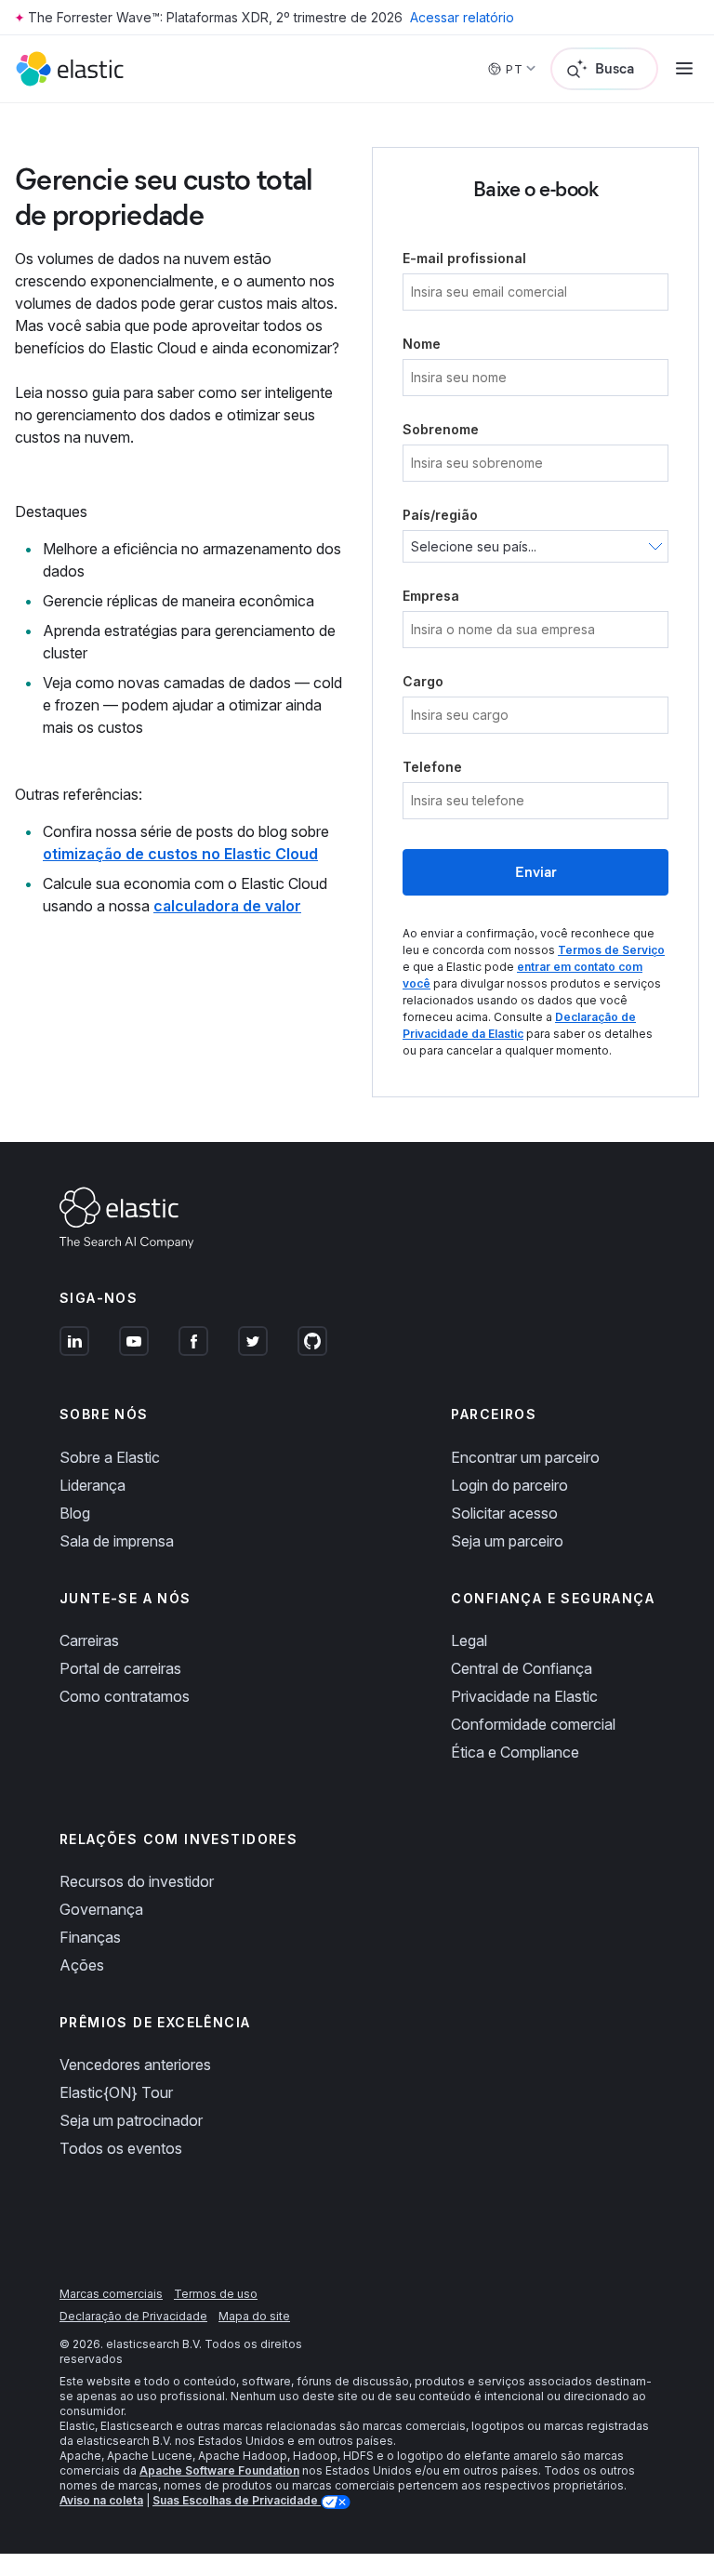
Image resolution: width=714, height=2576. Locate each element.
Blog (75, 1513)
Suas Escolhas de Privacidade (237, 2500)
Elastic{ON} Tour (116, 2092)
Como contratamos (125, 1696)
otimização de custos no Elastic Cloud (180, 854)
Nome (422, 344)
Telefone (432, 767)
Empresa (431, 596)
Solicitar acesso (504, 1513)
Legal (469, 1640)
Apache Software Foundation (219, 2470)
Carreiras (89, 1640)
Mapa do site (254, 2316)
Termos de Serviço (611, 950)
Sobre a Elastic (110, 1457)
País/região (440, 515)
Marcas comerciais (111, 2294)
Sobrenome (441, 429)
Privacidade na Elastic (524, 1696)
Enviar (536, 872)
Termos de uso (216, 2294)
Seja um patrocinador (131, 2120)
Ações (82, 1965)
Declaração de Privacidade (133, 2316)
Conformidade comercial (533, 1724)
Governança (101, 1909)
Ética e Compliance (515, 1752)
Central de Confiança (522, 1668)
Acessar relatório (462, 17)
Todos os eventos (121, 2148)
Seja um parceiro (507, 1541)
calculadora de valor (227, 906)
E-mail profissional (464, 258)
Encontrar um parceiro (525, 1457)
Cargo (423, 681)
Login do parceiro (509, 1485)
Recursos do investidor (137, 1881)
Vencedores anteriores (135, 2065)
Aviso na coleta (101, 2500)
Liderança (93, 1485)
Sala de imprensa (117, 1541)
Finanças (90, 1937)
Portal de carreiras (120, 1668)
